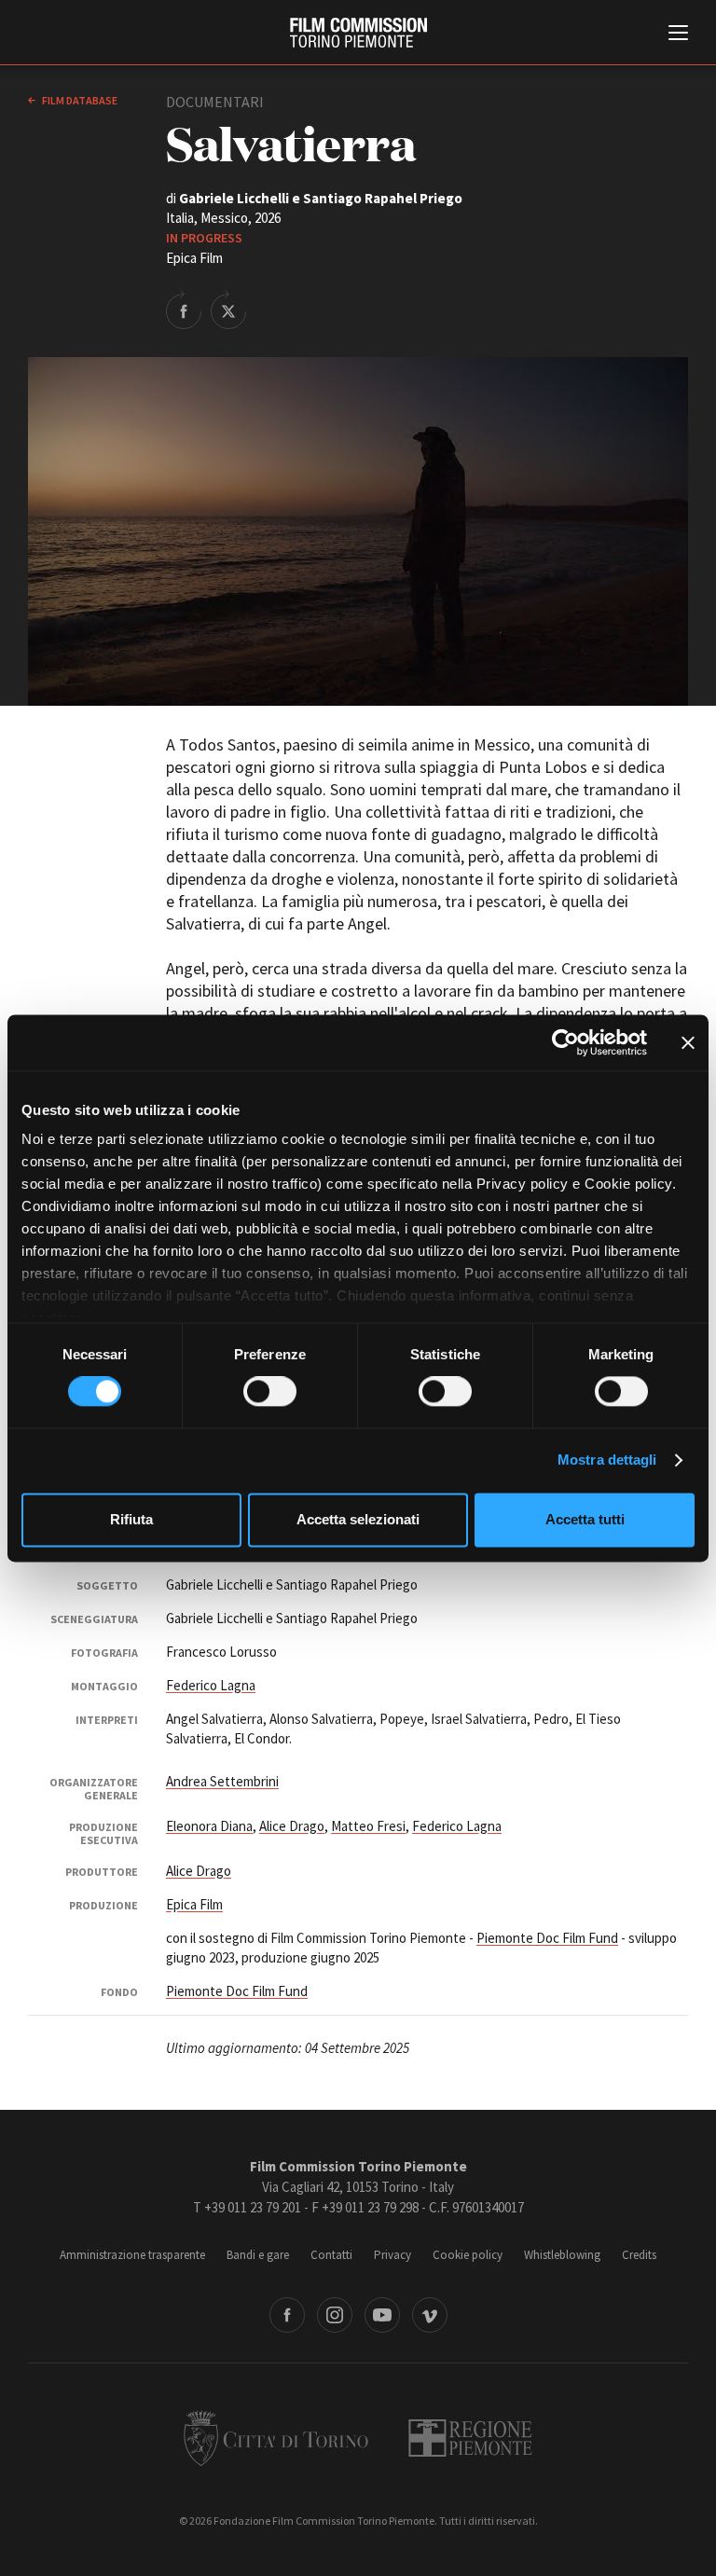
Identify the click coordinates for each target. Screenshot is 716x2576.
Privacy (392, 2255)
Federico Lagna (211, 1685)
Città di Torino (276, 2438)
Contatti (331, 2255)
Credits (639, 2255)
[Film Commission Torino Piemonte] (358, 33)
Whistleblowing (562, 2255)
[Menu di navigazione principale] (678, 34)
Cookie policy (468, 2255)
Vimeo (430, 2315)
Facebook (287, 2315)
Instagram (335, 2315)
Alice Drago (292, 1826)
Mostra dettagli (607, 1460)
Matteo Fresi (368, 1826)
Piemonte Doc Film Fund (547, 1938)
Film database (79, 100)
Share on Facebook (184, 310)
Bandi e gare (258, 2255)
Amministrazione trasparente (132, 2255)
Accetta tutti (585, 1519)
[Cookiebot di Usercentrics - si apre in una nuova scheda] (565, 1042)
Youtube (382, 2315)
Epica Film (194, 1904)
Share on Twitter (228, 310)
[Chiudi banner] (688, 1042)
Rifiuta (131, 1519)
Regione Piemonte (470, 2438)
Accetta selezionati (358, 1519)
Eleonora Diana (209, 1826)
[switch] (270, 1392)
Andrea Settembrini (222, 1781)
